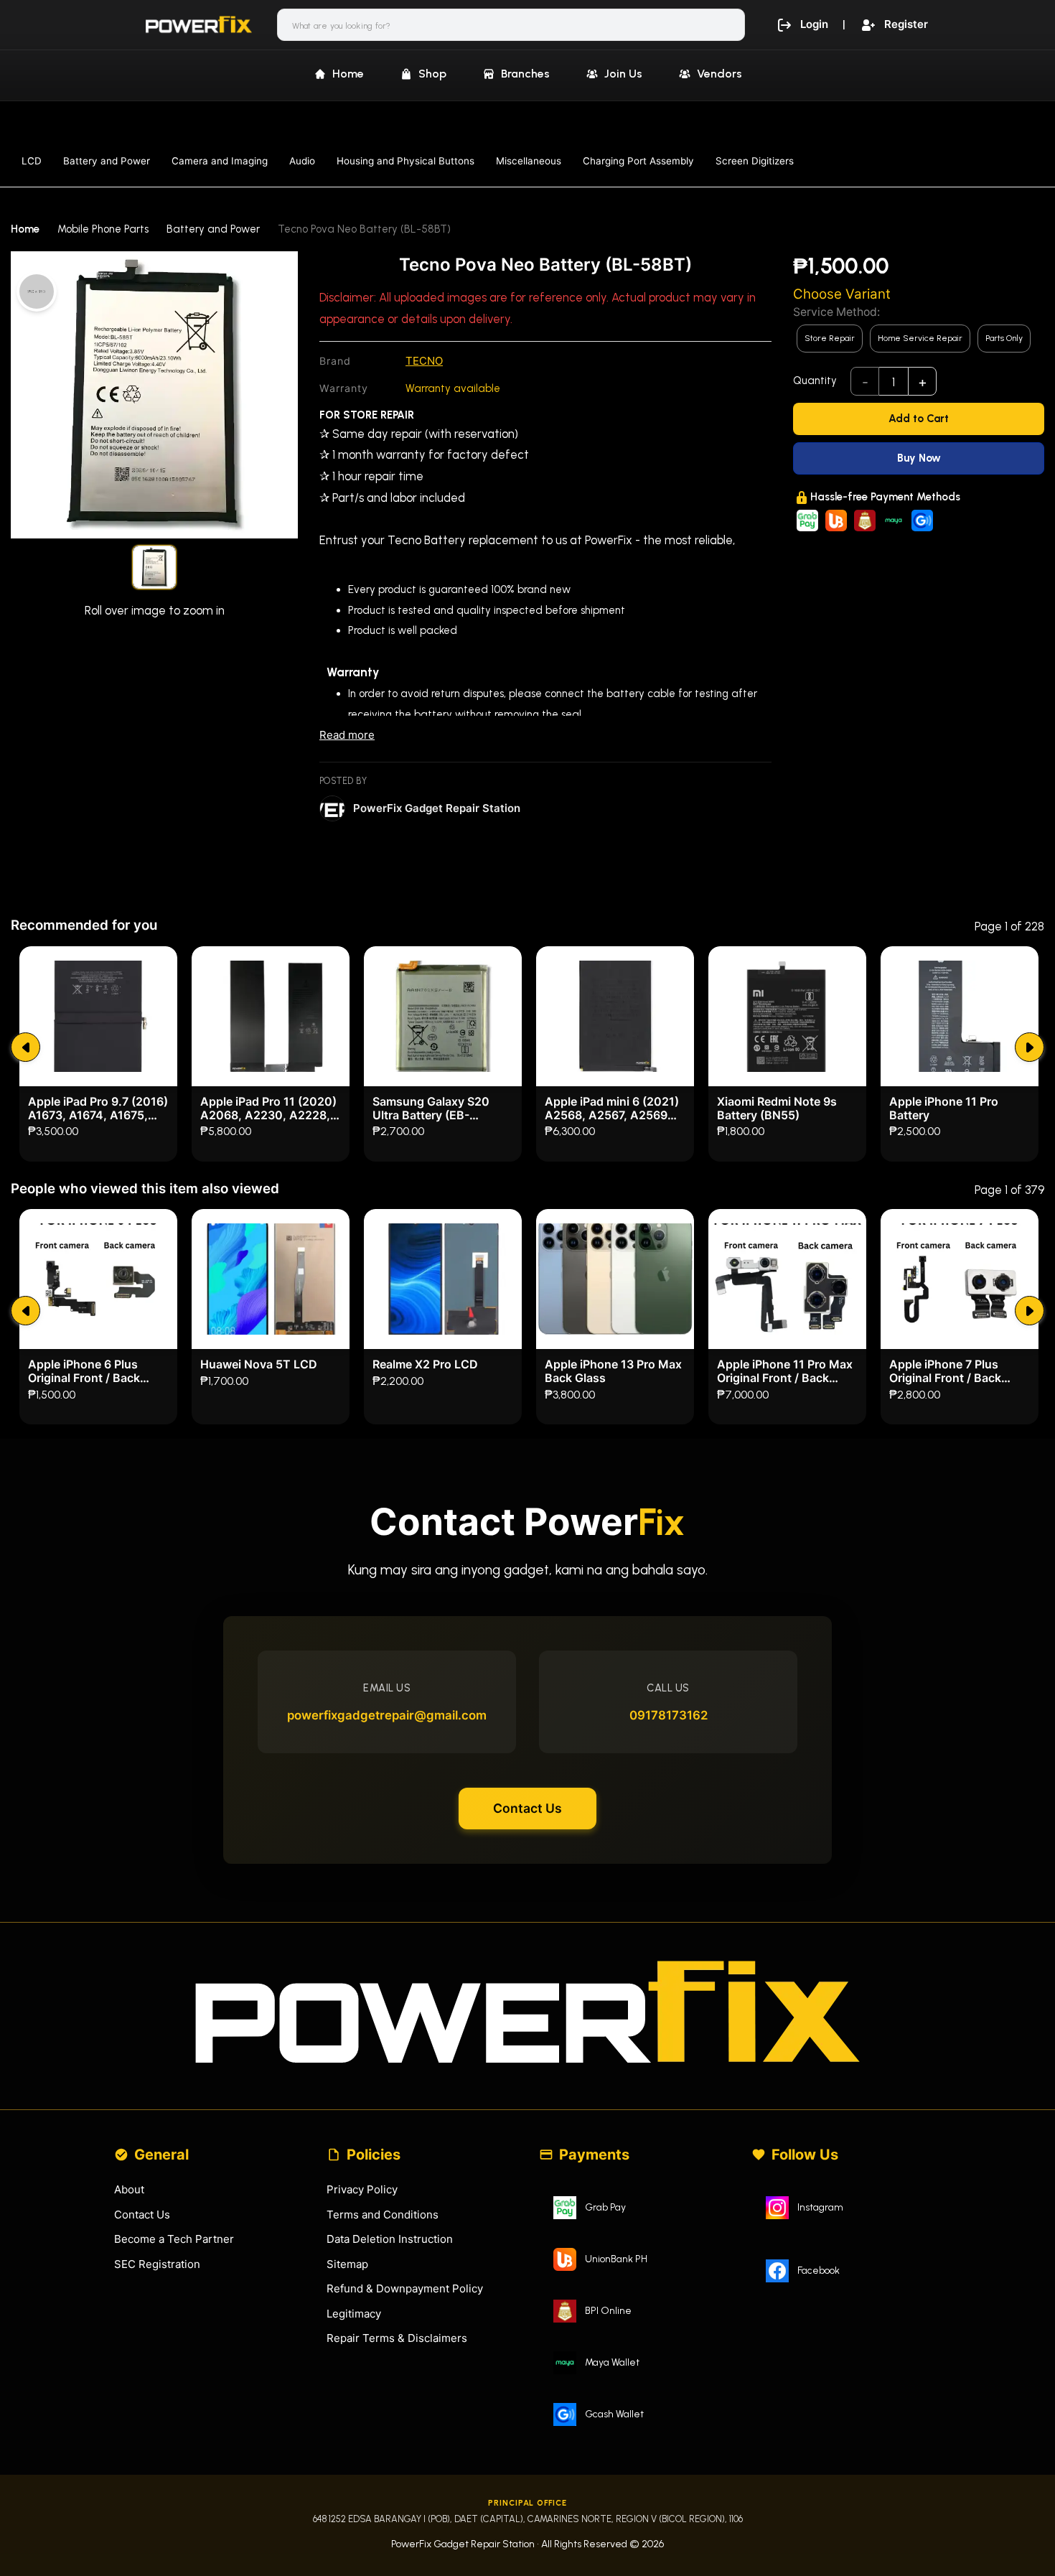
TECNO (424, 361)
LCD (32, 161)
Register (906, 24)
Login (814, 24)
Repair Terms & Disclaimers (397, 2338)
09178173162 (669, 1715)
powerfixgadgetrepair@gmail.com (387, 1715)
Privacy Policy (362, 2189)
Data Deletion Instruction (390, 2239)
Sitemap (347, 2264)
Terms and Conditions (383, 2215)
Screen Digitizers (755, 161)
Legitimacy (354, 2314)
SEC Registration (157, 2264)
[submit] (25, 1047)
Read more (347, 735)
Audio (302, 161)
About (129, 2189)
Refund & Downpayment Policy (405, 2288)
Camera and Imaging (220, 161)
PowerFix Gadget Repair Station (437, 808)
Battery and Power (107, 161)
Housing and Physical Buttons (405, 161)
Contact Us (527, 1808)
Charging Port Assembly (638, 161)
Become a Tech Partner (174, 2239)
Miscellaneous (529, 161)
